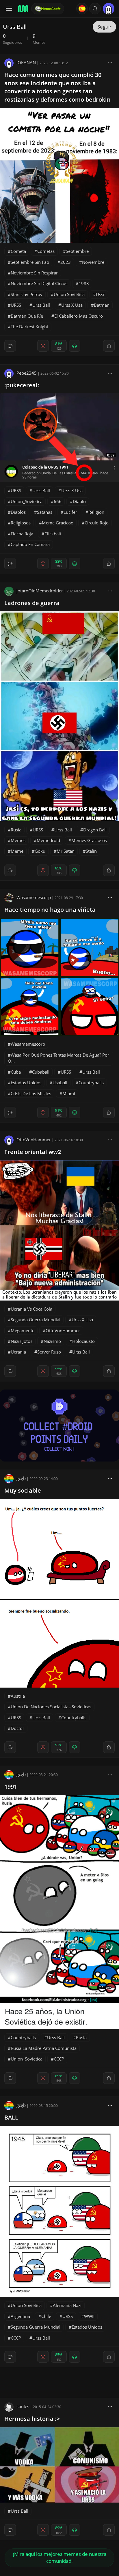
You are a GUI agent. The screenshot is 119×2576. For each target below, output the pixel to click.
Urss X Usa (72, 305)
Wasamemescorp (34, 897)
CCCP (59, 2059)
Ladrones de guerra (32, 603)
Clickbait (53, 534)
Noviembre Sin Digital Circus (39, 283)
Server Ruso (49, 1352)
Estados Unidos (26, 1083)
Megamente (23, 1330)
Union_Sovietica (27, 501)
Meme (17, 851)
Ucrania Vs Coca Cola (31, 1309)
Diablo (79, 501)
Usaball (60, 1083)
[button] (95, 9)
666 (58, 501)
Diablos (18, 512)
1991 (11, 1786)
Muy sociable (23, 1490)
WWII (89, 2316)
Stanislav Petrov (27, 294)
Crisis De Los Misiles (31, 1093)
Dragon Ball (95, 830)
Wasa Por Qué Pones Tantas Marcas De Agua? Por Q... (58, 1058)
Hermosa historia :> (32, 2419)
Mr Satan (66, 851)
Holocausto (83, 1341)
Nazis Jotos (22, 1341)
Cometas (46, 251)
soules (23, 2406)
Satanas (45, 512)
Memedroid (48, 840)
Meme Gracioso (58, 523)
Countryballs (91, 1083)
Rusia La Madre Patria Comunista (44, 2048)
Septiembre (77, 251)
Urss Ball (41, 305)
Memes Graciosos (89, 840)
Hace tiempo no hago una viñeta (50, 910)
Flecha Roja (22, 534)
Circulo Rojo (97, 523)
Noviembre (93, 262)
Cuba (16, 1072)
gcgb (21, 1478)
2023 (66, 262)
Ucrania (18, 1352)
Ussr (100, 294)
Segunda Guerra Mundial (36, 1320)
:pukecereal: (22, 385)
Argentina (20, 2316)
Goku (40, 851)
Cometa (18, 251)
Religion (96, 512)
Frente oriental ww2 (33, 1152)
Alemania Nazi (67, 2305)
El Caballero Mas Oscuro (79, 316)
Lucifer (70, 512)
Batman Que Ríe (27, 316)
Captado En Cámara (30, 544)
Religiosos (21, 523)
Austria (18, 1696)
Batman (102, 305)
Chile (46, 2316)
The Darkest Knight (29, 327)
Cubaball (41, 1072)
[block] (110, 62)
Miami (69, 1093)
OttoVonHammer (34, 1140)
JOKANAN (26, 62)
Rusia (16, 830)
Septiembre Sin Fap (30, 262)
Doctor (17, 1728)
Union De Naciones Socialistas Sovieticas (51, 1707)
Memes (18, 840)
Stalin (91, 851)
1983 (84, 283)
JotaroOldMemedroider (40, 591)
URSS (16, 305)
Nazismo (52, 1341)
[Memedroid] (23, 9)
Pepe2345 (27, 373)
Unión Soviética (69, 294)
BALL (11, 2117)
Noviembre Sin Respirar (34, 273)
